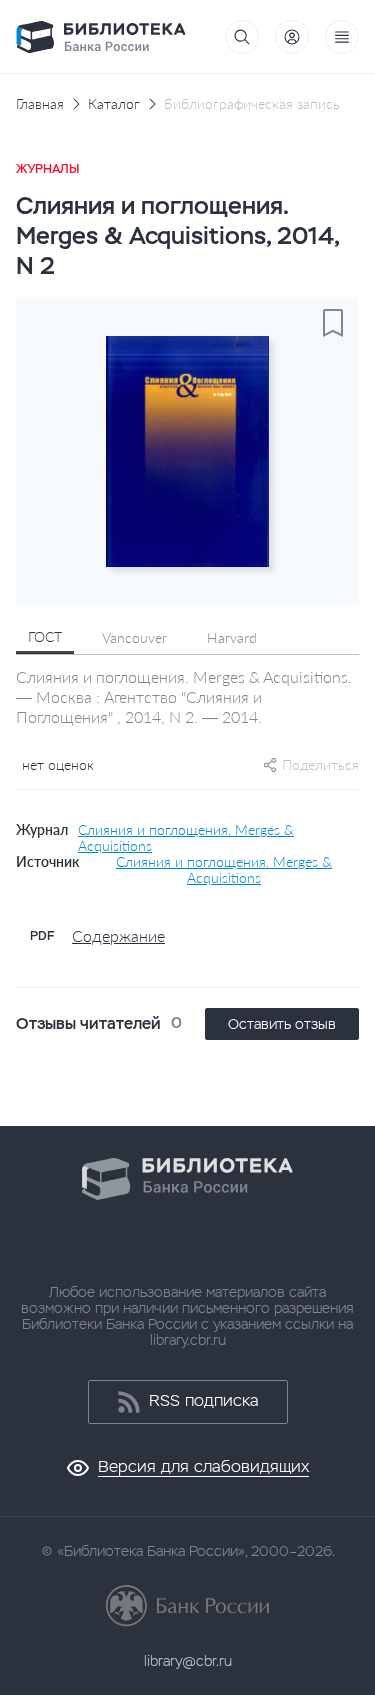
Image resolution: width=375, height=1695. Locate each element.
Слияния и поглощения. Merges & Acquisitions (186, 838)
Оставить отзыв (282, 1024)
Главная (40, 104)
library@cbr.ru (188, 1661)
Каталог (114, 104)
